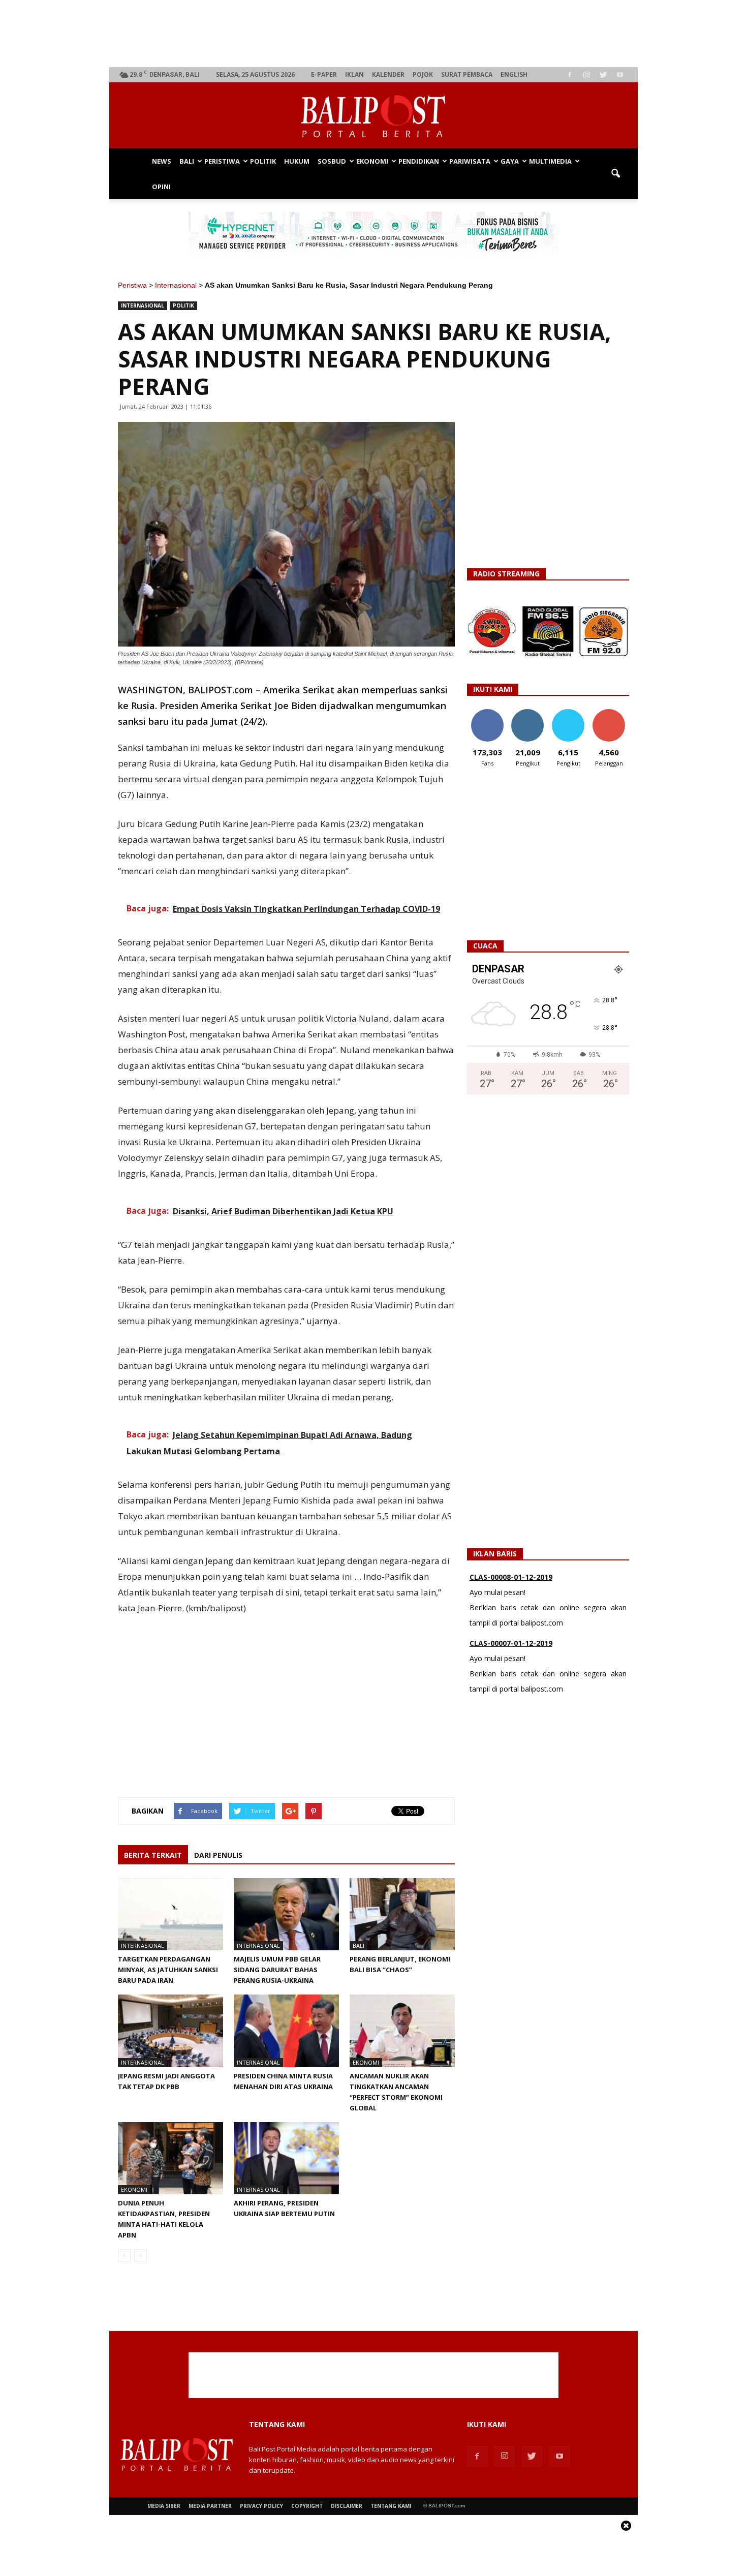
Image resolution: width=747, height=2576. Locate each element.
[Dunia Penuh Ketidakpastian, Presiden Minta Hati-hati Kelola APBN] (170, 2158)
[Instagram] (586, 75)
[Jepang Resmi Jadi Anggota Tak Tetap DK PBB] (170, 2031)
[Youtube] (620, 75)
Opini (161, 187)
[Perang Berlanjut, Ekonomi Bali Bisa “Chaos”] (402, 1914)
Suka (487, 713)
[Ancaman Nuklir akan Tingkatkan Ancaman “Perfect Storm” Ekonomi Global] (402, 2031)
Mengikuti (528, 713)
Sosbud (332, 161)
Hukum (297, 161)
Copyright (307, 2506)
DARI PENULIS (218, 1855)
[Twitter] (603, 75)
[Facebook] (570, 75)
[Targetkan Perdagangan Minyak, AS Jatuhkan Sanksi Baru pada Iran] (170, 1914)
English (514, 74)
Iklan (354, 74)
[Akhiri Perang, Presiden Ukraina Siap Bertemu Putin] (286, 2158)
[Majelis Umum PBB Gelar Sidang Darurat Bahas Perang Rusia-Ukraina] (286, 1914)
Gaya (510, 161)
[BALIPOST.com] (373, 116)
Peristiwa (222, 161)
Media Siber (164, 2506)
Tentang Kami (391, 2506)
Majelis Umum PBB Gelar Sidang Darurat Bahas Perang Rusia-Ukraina (277, 1970)
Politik (263, 161)
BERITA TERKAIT (153, 1855)
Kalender (388, 74)
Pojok (423, 74)
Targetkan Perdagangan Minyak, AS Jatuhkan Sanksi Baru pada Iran (168, 1970)
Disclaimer (347, 2506)
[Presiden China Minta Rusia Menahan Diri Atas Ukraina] (286, 2031)
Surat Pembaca (467, 74)
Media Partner (210, 2506)
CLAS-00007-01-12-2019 (511, 1585)
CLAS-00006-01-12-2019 (511, 1651)
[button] (615, 174)
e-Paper (324, 74)
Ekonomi (372, 161)
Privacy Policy (261, 2506)
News (162, 161)
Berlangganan (613, 713)
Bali (187, 161)
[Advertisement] (374, 34)
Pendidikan (419, 161)
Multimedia (550, 161)
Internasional (176, 285)
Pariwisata (470, 161)
